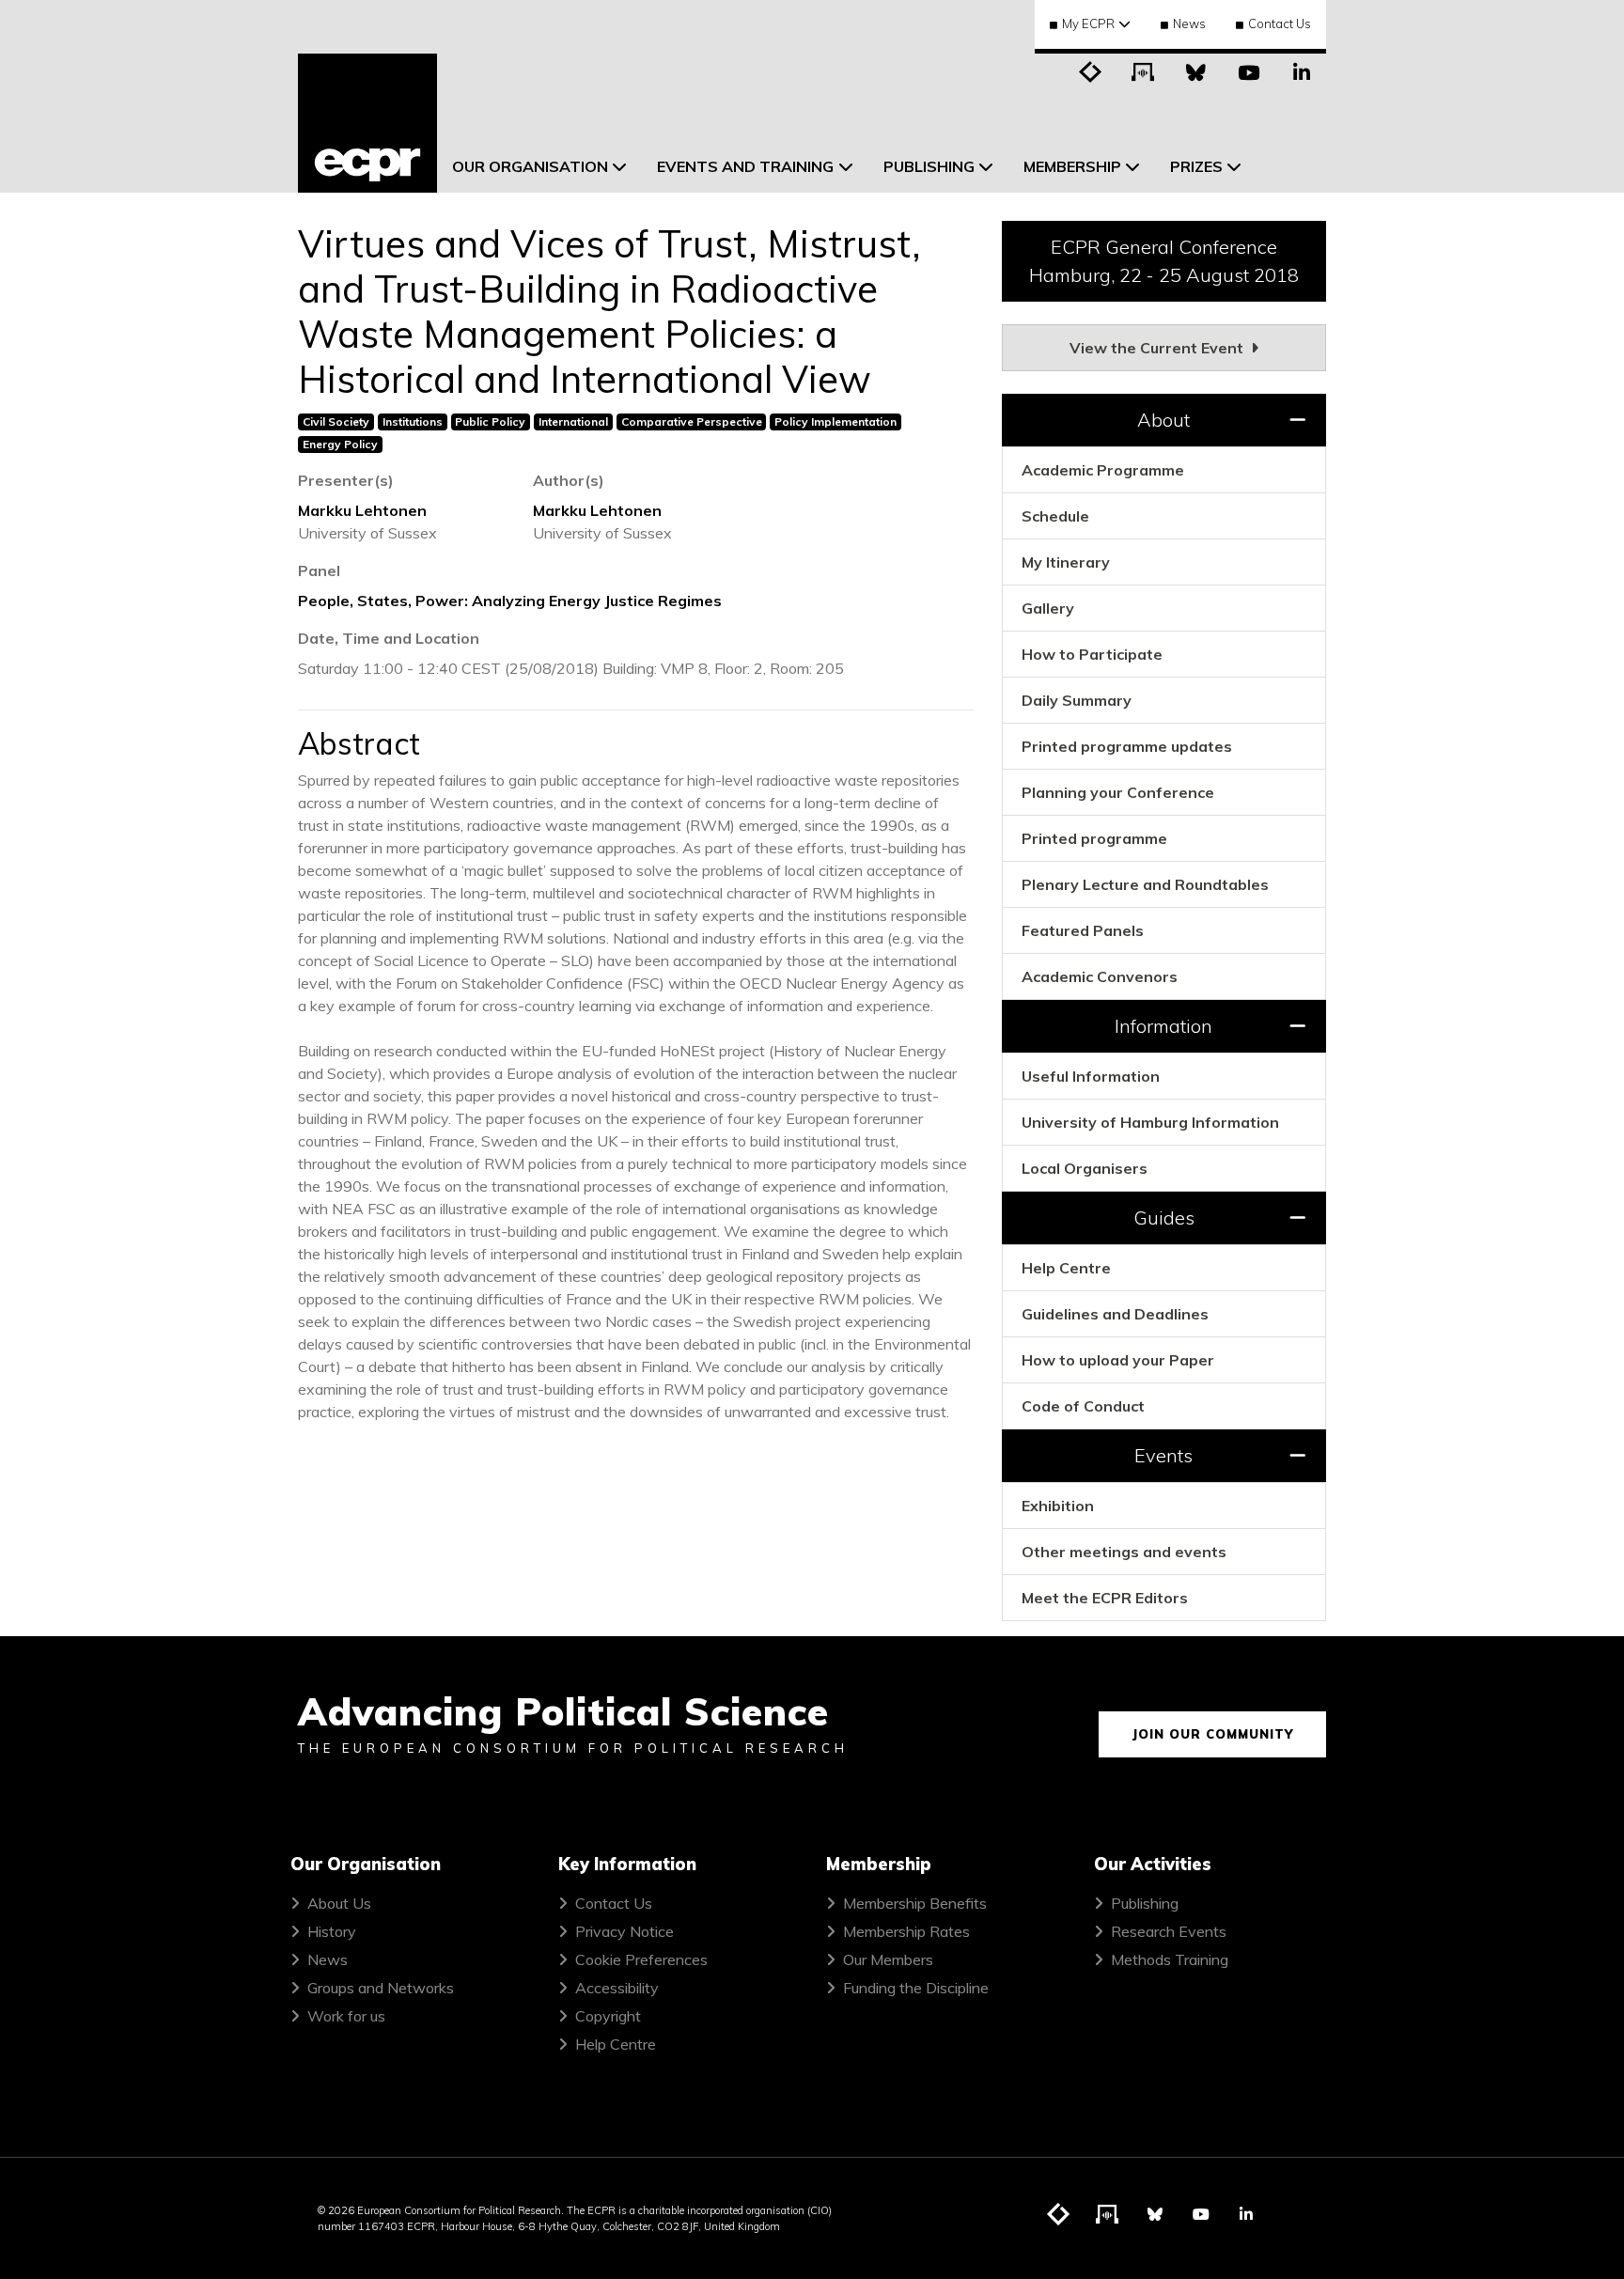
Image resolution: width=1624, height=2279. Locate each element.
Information (1163, 1026)
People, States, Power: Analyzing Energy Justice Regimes (510, 601)
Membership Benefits (915, 1903)
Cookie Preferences (641, 1959)
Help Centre (1066, 1268)
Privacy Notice (625, 1931)
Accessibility (617, 1988)
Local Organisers (1085, 1168)
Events (1163, 1455)
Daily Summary (1077, 700)
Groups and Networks (381, 1988)
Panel (319, 570)
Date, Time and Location (389, 638)
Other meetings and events (1124, 1552)
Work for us (346, 2016)
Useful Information (1091, 1076)
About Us (339, 1903)
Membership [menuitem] (1072, 166)
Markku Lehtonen (362, 510)
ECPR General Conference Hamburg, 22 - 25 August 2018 (1164, 261)
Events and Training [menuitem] (745, 166)
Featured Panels (1083, 930)
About (1163, 420)
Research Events (1169, 1931)
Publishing (1145, 1903)
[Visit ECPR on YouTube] (1249, 70)
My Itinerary (1066, 562)
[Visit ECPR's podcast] (1144, 70)
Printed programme (1094, 838)
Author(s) (569, 480)
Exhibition (1058, 1506)
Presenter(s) (346, 480)
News (1189, 23)
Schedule (1055, 516)
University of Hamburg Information (1150, 1122)
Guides (1164, 1218)
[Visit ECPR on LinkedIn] (1302, 70)
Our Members (888, 1959)
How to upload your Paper (1118, 1360)
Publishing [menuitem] (929, 166)
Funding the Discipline (916, 1988)
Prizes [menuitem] (1196, 166)
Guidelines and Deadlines (1115, 1314)
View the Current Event (1158, 348)
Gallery (1048, 608)
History (332, 1931)
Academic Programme (1103, 470)
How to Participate (1092, 654)
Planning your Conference (1118, 792)
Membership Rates (906, 1931)
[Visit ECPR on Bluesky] (1196, 70)
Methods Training (1170, 1959)
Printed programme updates (1127, 746)
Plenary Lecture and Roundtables (1145, 884)
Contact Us (1280, 23)
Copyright (608, 2016)
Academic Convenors (1100, 976)
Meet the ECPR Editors (1105, 1598)
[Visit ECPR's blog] (1091, 70)
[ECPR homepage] (367, 123)
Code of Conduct (1083, 1406)
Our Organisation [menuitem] (530, 166)
